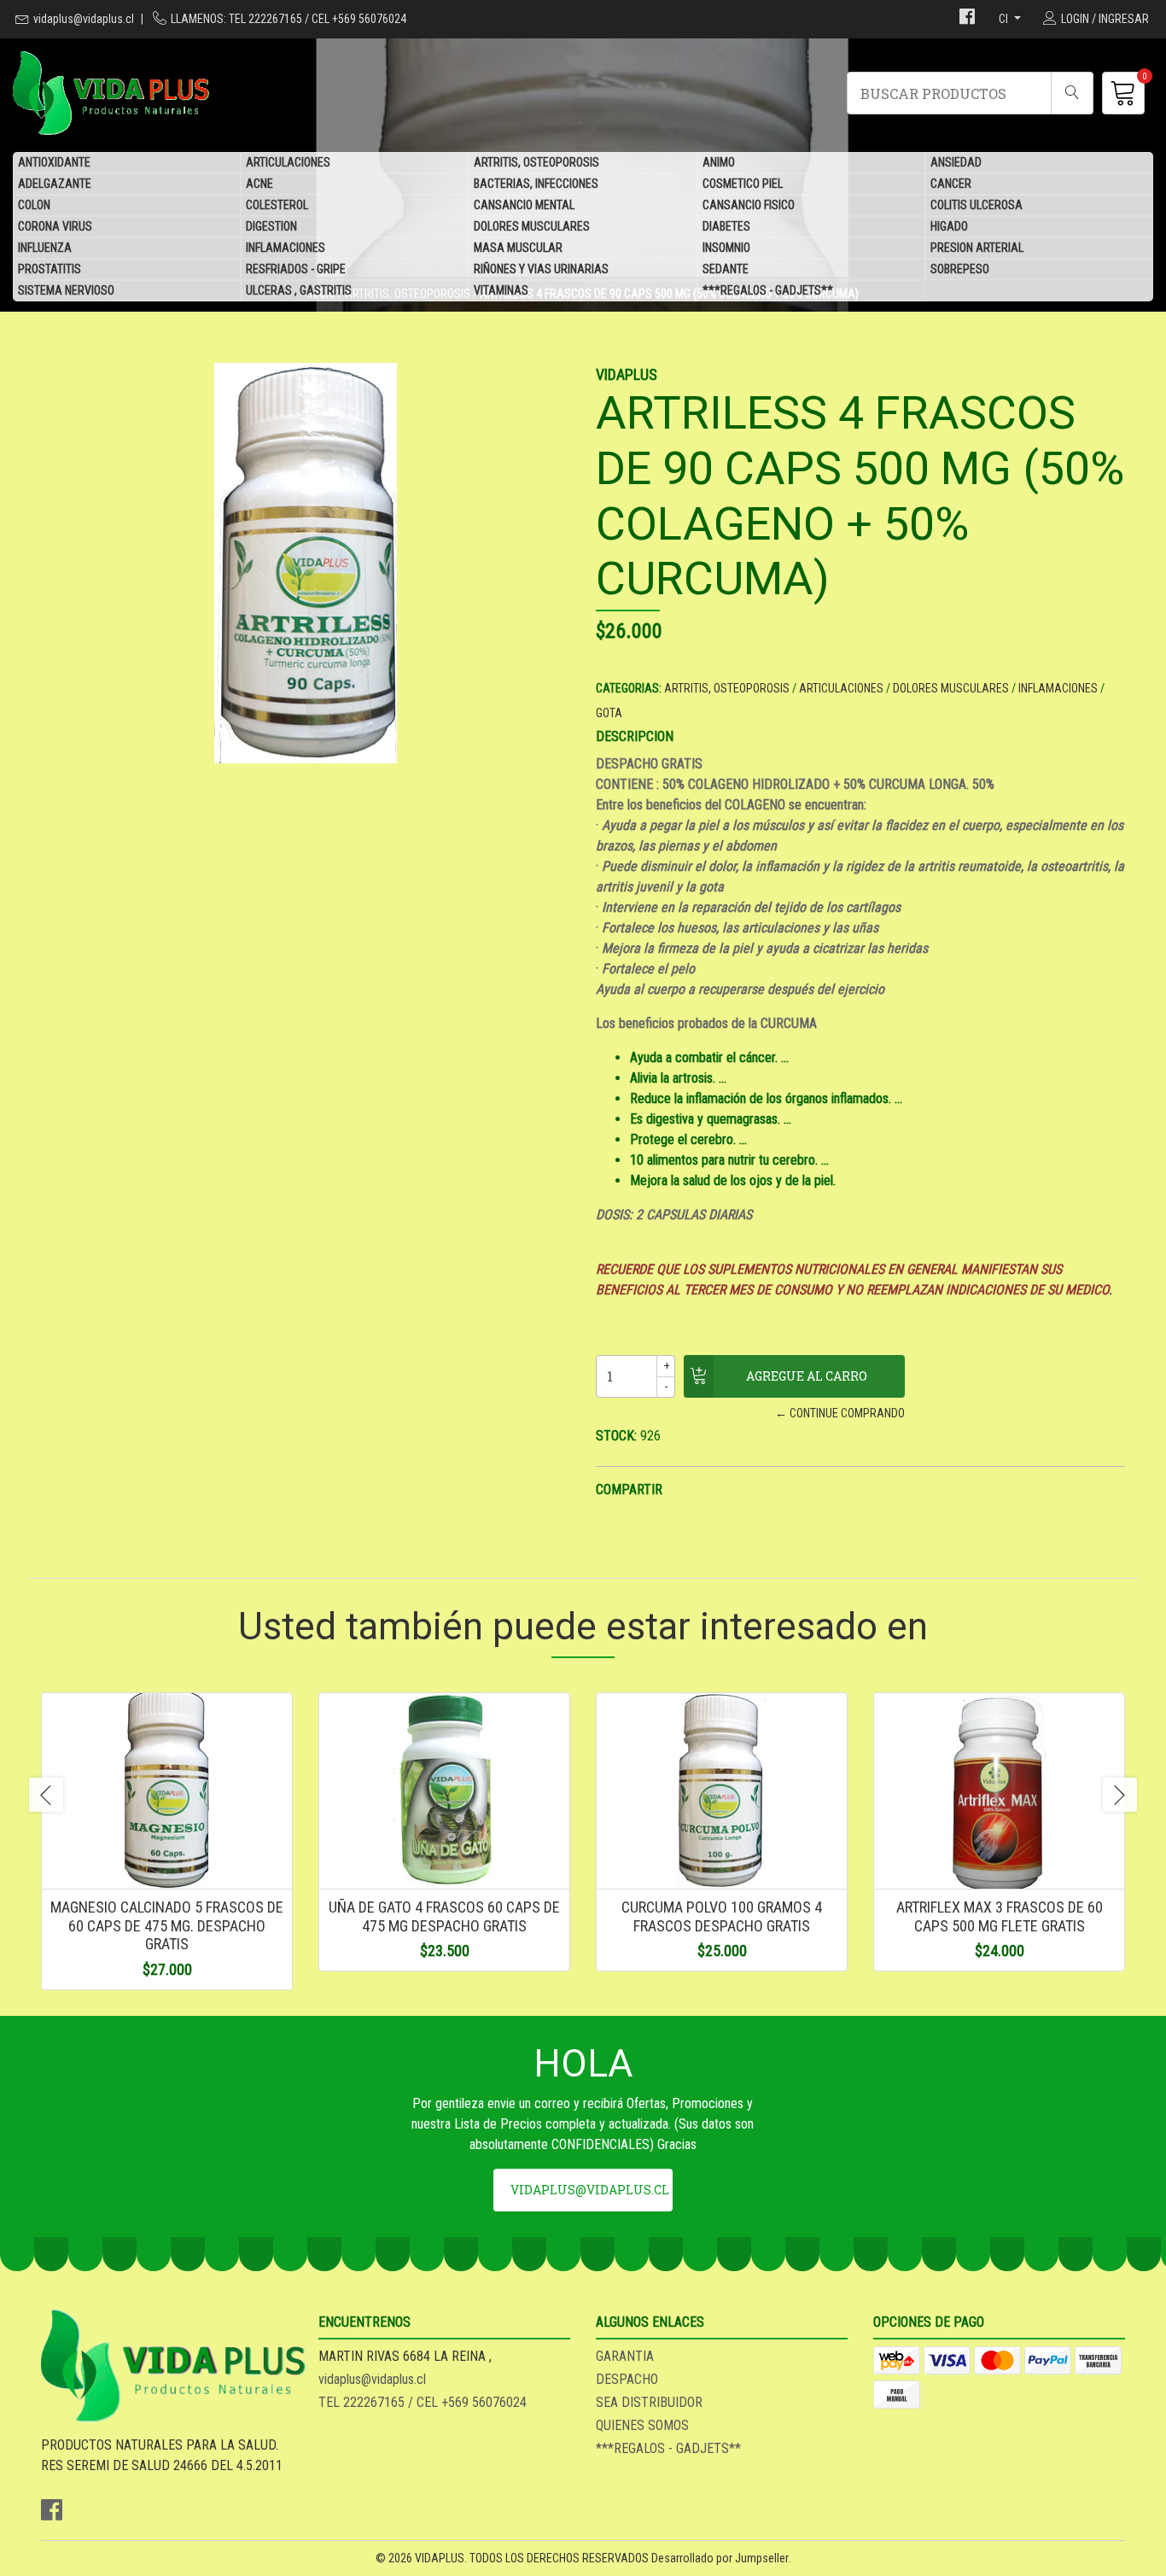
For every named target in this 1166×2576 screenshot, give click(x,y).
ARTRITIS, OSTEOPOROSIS (536, 162)
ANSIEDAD (956, 162)
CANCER (951, 184)
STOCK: (616, 1436)
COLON (34, 205)
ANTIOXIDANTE (54, 162)
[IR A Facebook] (967, 19)
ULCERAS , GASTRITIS (299, 290)
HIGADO (949, 226)
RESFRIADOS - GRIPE (296, 269)
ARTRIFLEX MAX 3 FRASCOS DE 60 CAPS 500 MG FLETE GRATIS (1000, 1916)
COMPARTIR (629, 1490)
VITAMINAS (501, 290)
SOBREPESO (960, 269)
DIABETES (726, 226)
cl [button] (1005, 19)
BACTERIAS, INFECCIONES (536, 184)
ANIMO (719, 162)
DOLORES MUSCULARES (532, 226)
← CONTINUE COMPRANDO (840, 1413)
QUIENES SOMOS (642, 2425)
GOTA (609, 713)
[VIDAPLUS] (298, 93)
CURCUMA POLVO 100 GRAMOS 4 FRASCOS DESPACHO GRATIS (722, 1916)
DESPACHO (627, 2379)
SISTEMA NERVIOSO (66, 290)
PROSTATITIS (50, 269)
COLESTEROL (277, 205)
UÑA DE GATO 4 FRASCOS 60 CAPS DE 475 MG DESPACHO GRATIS (444, 1916)
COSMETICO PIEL (743, 184)
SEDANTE (726, 269)
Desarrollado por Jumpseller (720, 2558)
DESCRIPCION (635, 736)
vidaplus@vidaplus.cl (84, 19)
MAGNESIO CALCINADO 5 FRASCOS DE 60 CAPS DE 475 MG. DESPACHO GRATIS (167, 1925)
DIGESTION (271, 226)
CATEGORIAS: (629, 688)
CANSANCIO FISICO (749, 205)
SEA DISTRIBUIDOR (649, 2402)
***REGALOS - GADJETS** (768, 290)
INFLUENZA (45, 248)
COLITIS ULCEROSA (977, 205)
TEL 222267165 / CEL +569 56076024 (423, 2402)
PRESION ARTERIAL (977, 248)
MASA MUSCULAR (518, 248)
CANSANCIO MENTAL (524, 205)
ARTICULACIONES (288, 162)
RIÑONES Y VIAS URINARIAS (541, 269)
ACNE (259, 184)
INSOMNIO (726, 248)
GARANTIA (625, 2356)
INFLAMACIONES (286, 248)
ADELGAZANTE (55, 184)
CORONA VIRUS (55, 226)
